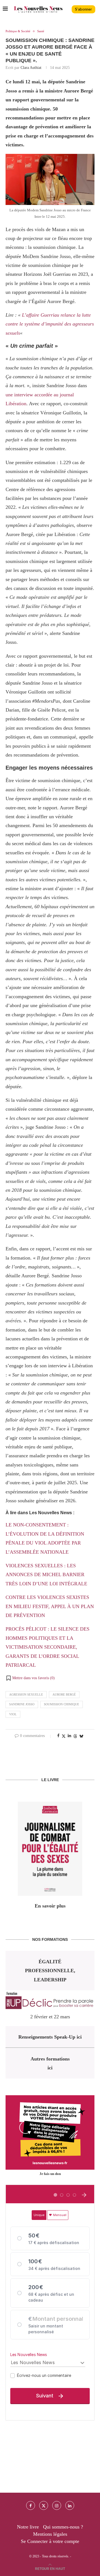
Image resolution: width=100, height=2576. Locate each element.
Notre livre (28, 2527)
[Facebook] (31, 2505)
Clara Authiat (31, 68)
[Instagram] (57, 2505)
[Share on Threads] (75, 1736)
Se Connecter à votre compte (50, 2541)
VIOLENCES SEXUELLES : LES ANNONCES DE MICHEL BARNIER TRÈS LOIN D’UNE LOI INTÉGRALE (46, 1575)
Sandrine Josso (22, 1704)
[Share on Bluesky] (81, 1736)
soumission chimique (62, 1704)
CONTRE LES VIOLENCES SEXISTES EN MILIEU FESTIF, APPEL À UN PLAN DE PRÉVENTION (50, 1606)
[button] (30, 1678)
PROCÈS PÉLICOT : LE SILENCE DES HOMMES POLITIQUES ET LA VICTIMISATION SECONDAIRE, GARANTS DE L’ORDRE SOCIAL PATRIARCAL (47, 1647)
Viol (13, 1714)
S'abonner (83, 9)
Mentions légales (50, 2534)
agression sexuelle (26, 1694)
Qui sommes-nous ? (63, 2527)
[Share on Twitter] (64, 1736)
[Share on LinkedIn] (69, 1736)
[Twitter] (44, 2505)
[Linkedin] (70, 2505)
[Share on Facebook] (58, 1736)
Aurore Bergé (64, 1694)
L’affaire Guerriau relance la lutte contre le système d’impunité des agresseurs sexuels (50, 324)
